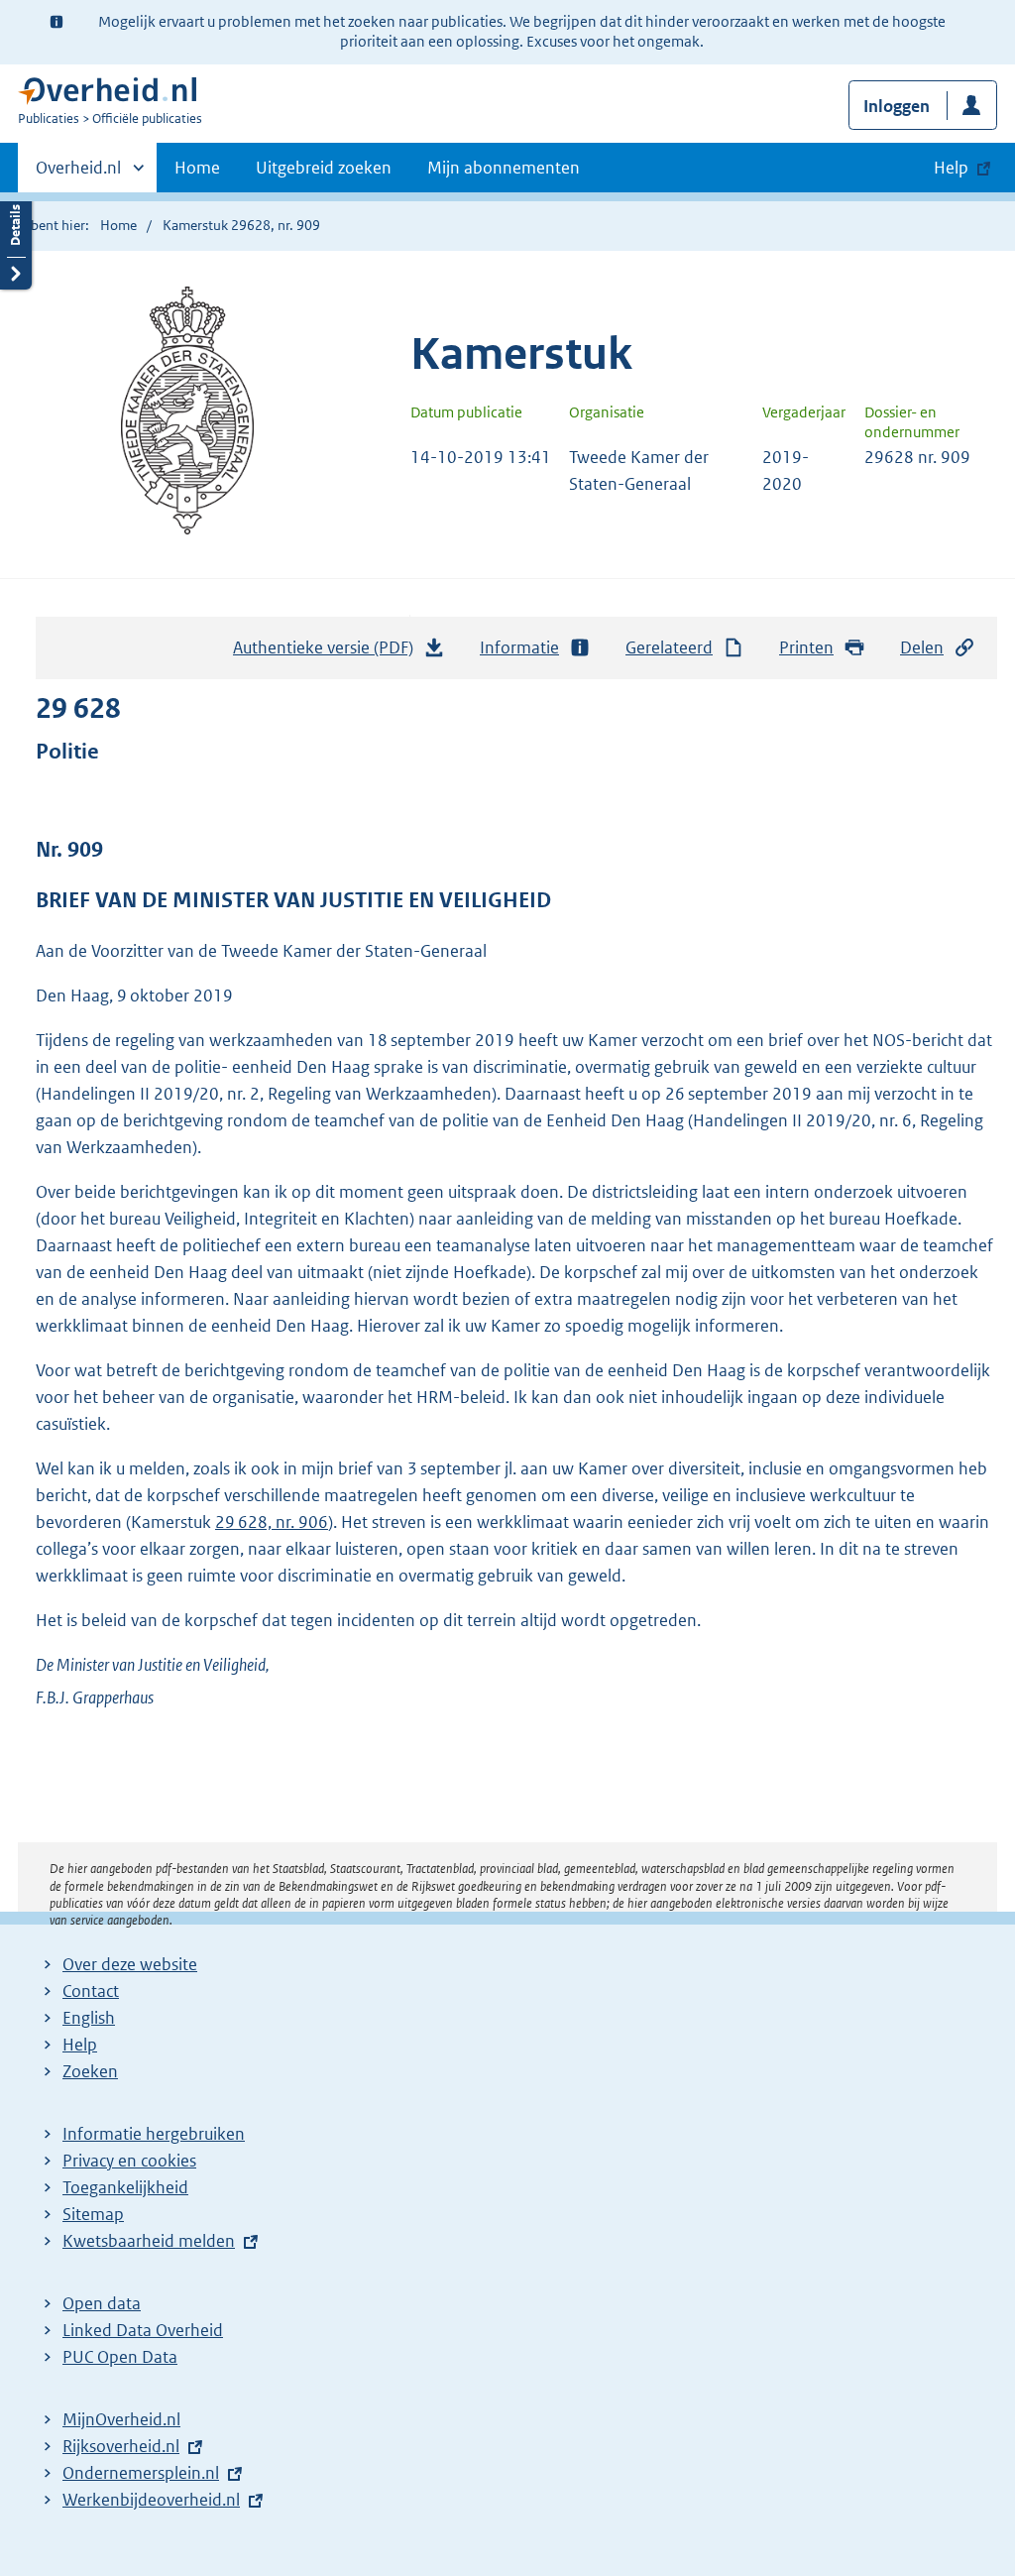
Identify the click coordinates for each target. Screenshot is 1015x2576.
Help (80, 2045)
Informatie (519, 647)
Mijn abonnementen (504, 168)
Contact (91, 1991)
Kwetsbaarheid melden (149, 2241)
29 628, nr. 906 (272, 1522)
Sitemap (93, 2214)
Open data (102, 2303)
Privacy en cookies (129, 2161)
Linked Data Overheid (143, 2330)
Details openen (16, 240)
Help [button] (951, 168)
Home (197, 168)
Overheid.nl (78, 175)
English (89, 2018)
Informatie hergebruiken (154, 2134)
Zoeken (90, 2071)
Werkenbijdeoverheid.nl (151, 2500)
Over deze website (130, 1964)
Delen (922, 647)
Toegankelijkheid (125, 2187)
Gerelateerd (669, 647)
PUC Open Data (120, 2357)
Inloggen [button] (897, 106)
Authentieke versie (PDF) (329, 653)
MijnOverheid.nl (121, 2419)
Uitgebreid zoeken (324, 168)
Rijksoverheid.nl (121, 2446)
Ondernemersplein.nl (141, 2473)
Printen (806, 647)
